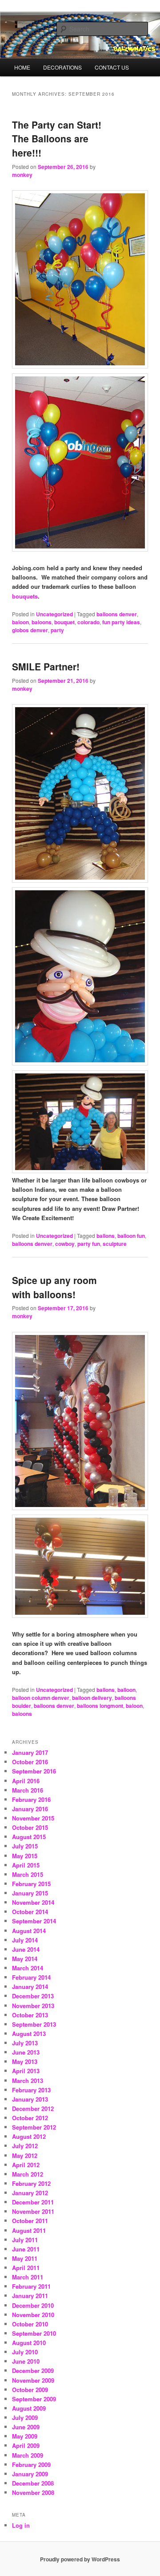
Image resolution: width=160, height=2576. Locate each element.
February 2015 (31, 1884)
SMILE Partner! (46, 666)
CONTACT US (112, 67)
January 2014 (30, 1987)
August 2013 (29, 2034)
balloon (126, 1690)
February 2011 (31, 2286)
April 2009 (26, 2445)
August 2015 (29, 1837)
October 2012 (30, 2118)
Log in (21, 2525)
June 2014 (26, 1949)
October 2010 (30, 2324)
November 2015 (33, 1818)
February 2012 (31, 2183)
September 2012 (34, 2127)
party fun (89, 1244)
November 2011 (33, 2211)
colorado (88, 622)
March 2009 (28, 2455)
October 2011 (30, 2221)
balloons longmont (100, 1706)
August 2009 (29, 2408)
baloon (20, 622)
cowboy (65, 1244)
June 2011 (26, 2249)
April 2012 (26, 2165)
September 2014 (34, 1921)
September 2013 (34, 2024)
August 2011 (29, 2230)
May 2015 (25, 1856)
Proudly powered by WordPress (80, 2559)
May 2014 (25, 1959)
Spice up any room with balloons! (54, 1287)
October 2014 (30, 1912)
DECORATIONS (62, 67)
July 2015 (25, 1846)
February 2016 (31, 1799)
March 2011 (28, 2277)
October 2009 (30, 2390)
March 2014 (28, 1968)
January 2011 (30, 2296)
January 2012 (30, 2193)
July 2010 (25, 2352)
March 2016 (28, 1790)
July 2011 (25, 2240)
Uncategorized (54, 614)
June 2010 (26, 2361)
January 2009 (30, 2474)
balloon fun (131, 1236)
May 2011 (25, 2258)
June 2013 (26, 2052)
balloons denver (117, 614)
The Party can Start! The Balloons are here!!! (57, 139)
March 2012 (28, 2174)
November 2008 (33, 2492)
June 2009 (26, 2427)
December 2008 (33, 2483)
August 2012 (29, 2136)
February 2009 (31, 2464)
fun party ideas (121, 622)
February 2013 (31, 2090)
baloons (42, 622)
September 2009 (34, 2399)
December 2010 (33, 2305)
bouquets (25, 596)
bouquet (64, 622)
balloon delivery (92, 1698)
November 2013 (33, 2006)
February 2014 (31, 1977)
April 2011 (26, 2268)
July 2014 (25, 1940)
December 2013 (33, 1996)
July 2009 (25, 2417)
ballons (106, 1236)
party (57, 630)
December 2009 (33, 2370)
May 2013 (25, 2061)
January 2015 (30, 1893)
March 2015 (28, 1874)
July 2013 (25, 2043)
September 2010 (34, 2333)
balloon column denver (41, 1698)
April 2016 (26, 1781)
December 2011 (33, 2202)
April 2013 (26, 2071)
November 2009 (33, 2380)
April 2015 (26, 1865)
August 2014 (29, 1931)
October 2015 (30, 1827)
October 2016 (30, 1762)
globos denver (30, 630)
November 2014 (33, 1902)
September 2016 (34, 1771)
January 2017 (30, 1752)
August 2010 (29, 2343)
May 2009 (25, 2436)
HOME (22, 67)
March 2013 (28, 2081)
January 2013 (30, 2099)
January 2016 (30, 1809)
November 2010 (33, 2315)
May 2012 (25, 2155)
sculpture (115, 1244)
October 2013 (30, 2015)
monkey (22, 175)
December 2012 (33, 2108)
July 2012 (25, 2146)
